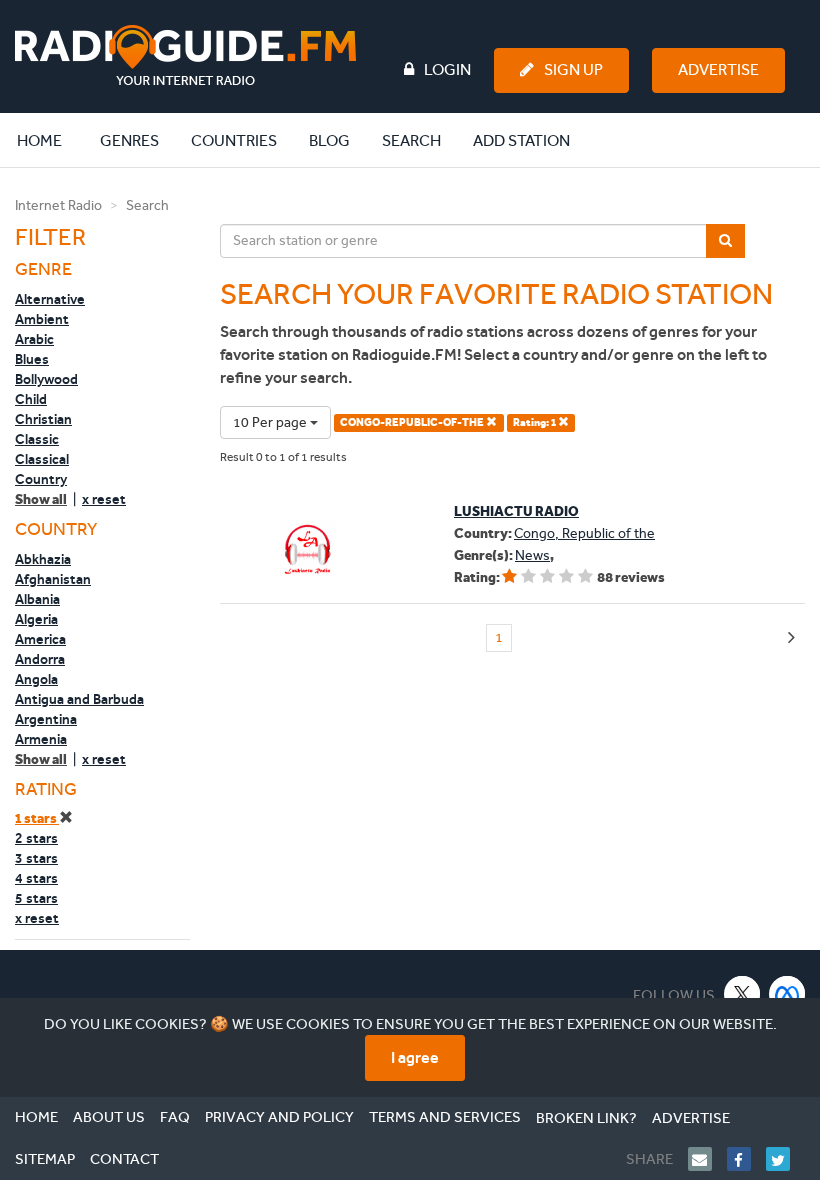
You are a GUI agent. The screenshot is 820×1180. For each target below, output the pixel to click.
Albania (37, 599)
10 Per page (271, 422)
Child (31, 399)
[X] (742, 993)
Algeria (36, 619)
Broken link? (586, 1118)
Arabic (34, 339)
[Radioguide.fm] (185, 55)
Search (411, 140)
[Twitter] (785, 1159)
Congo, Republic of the (584, 533)
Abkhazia (43, 559)
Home (50, 140)
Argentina (46, 719)
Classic (37, 439)
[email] (707, 1159)
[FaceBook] (746, 1159)
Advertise (718, 69)
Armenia (41, 739)
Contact (124, 1159)
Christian (43, 419)
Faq (175, 1117)
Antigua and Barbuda (79, 699)
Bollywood (46, 379)
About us (109, 1117)
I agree (415, 1057)
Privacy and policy (279, 1117)
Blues (32, 359)
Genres (129, 140)
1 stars (37, 818)
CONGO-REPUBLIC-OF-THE (413, 422)
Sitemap (45, 1159)
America (40, 639)
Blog (329, 140)
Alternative (50, 299)
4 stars (36, 878)
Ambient (42, 319)
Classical (42, 459)
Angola (36, 679)
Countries (234, 140)
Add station (521, 140)
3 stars (36, 858)
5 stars (36, 898)
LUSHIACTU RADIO (516, 511)
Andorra (40, 659)
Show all (41, 499)
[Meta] (787, 993)
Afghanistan (53, 579)
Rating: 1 (535, 422)
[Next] (791, 638)
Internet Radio (58, 205)
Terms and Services (445, 1117)
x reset (104, 499)
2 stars (36, 838)
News (532, 555)
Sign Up (573, 69)
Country (41, 479)
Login (447, 69)
